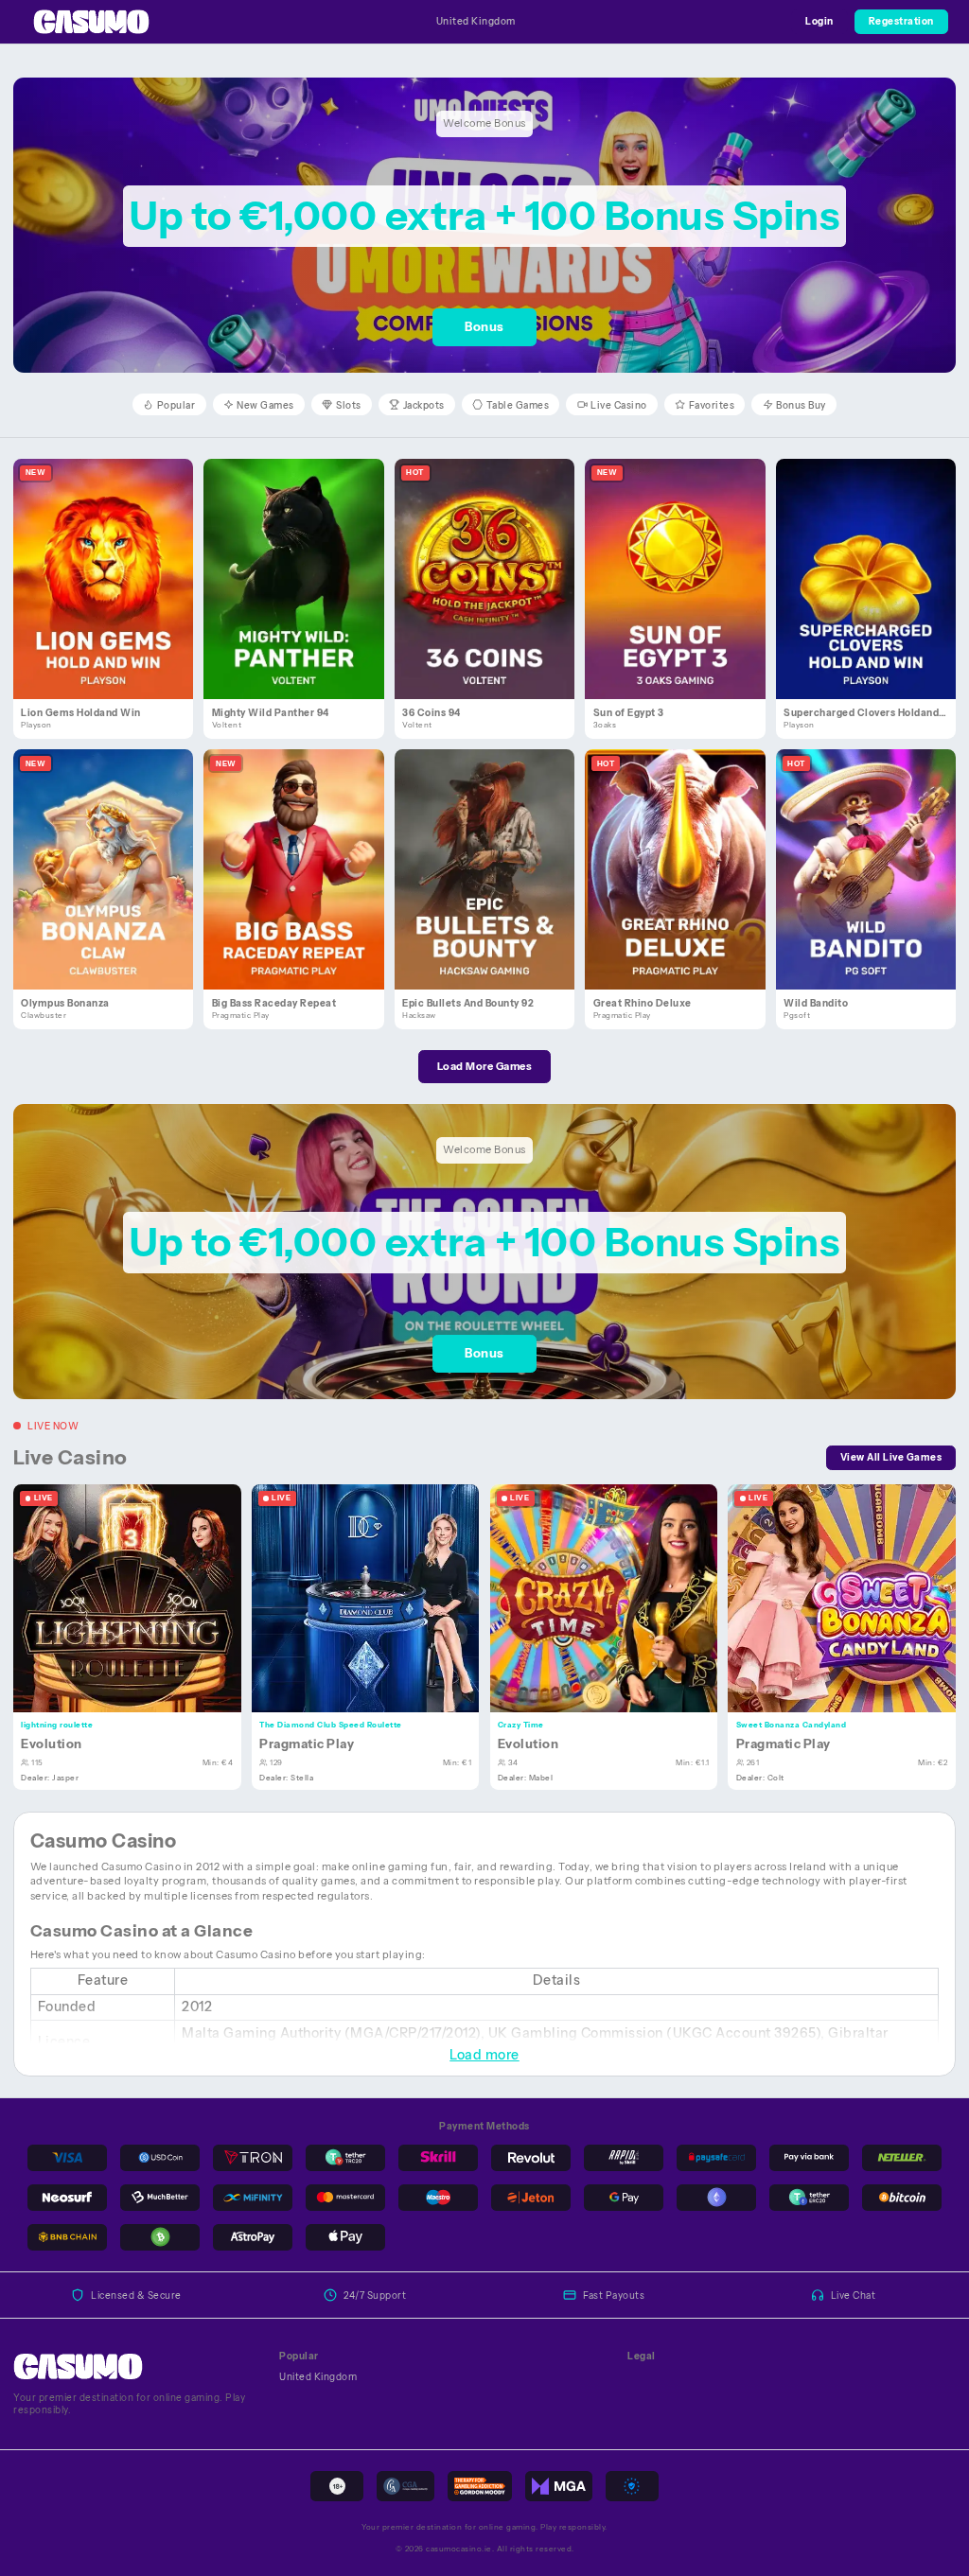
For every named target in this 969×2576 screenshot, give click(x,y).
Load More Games (485, 1066)
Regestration (901, 21)
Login (819, 21)
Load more (484, 2055)
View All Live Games (891, 1457)
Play (111, 563)
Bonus (484, 327)
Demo (111, 593)
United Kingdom (476, 21)
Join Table (135, 1597)
